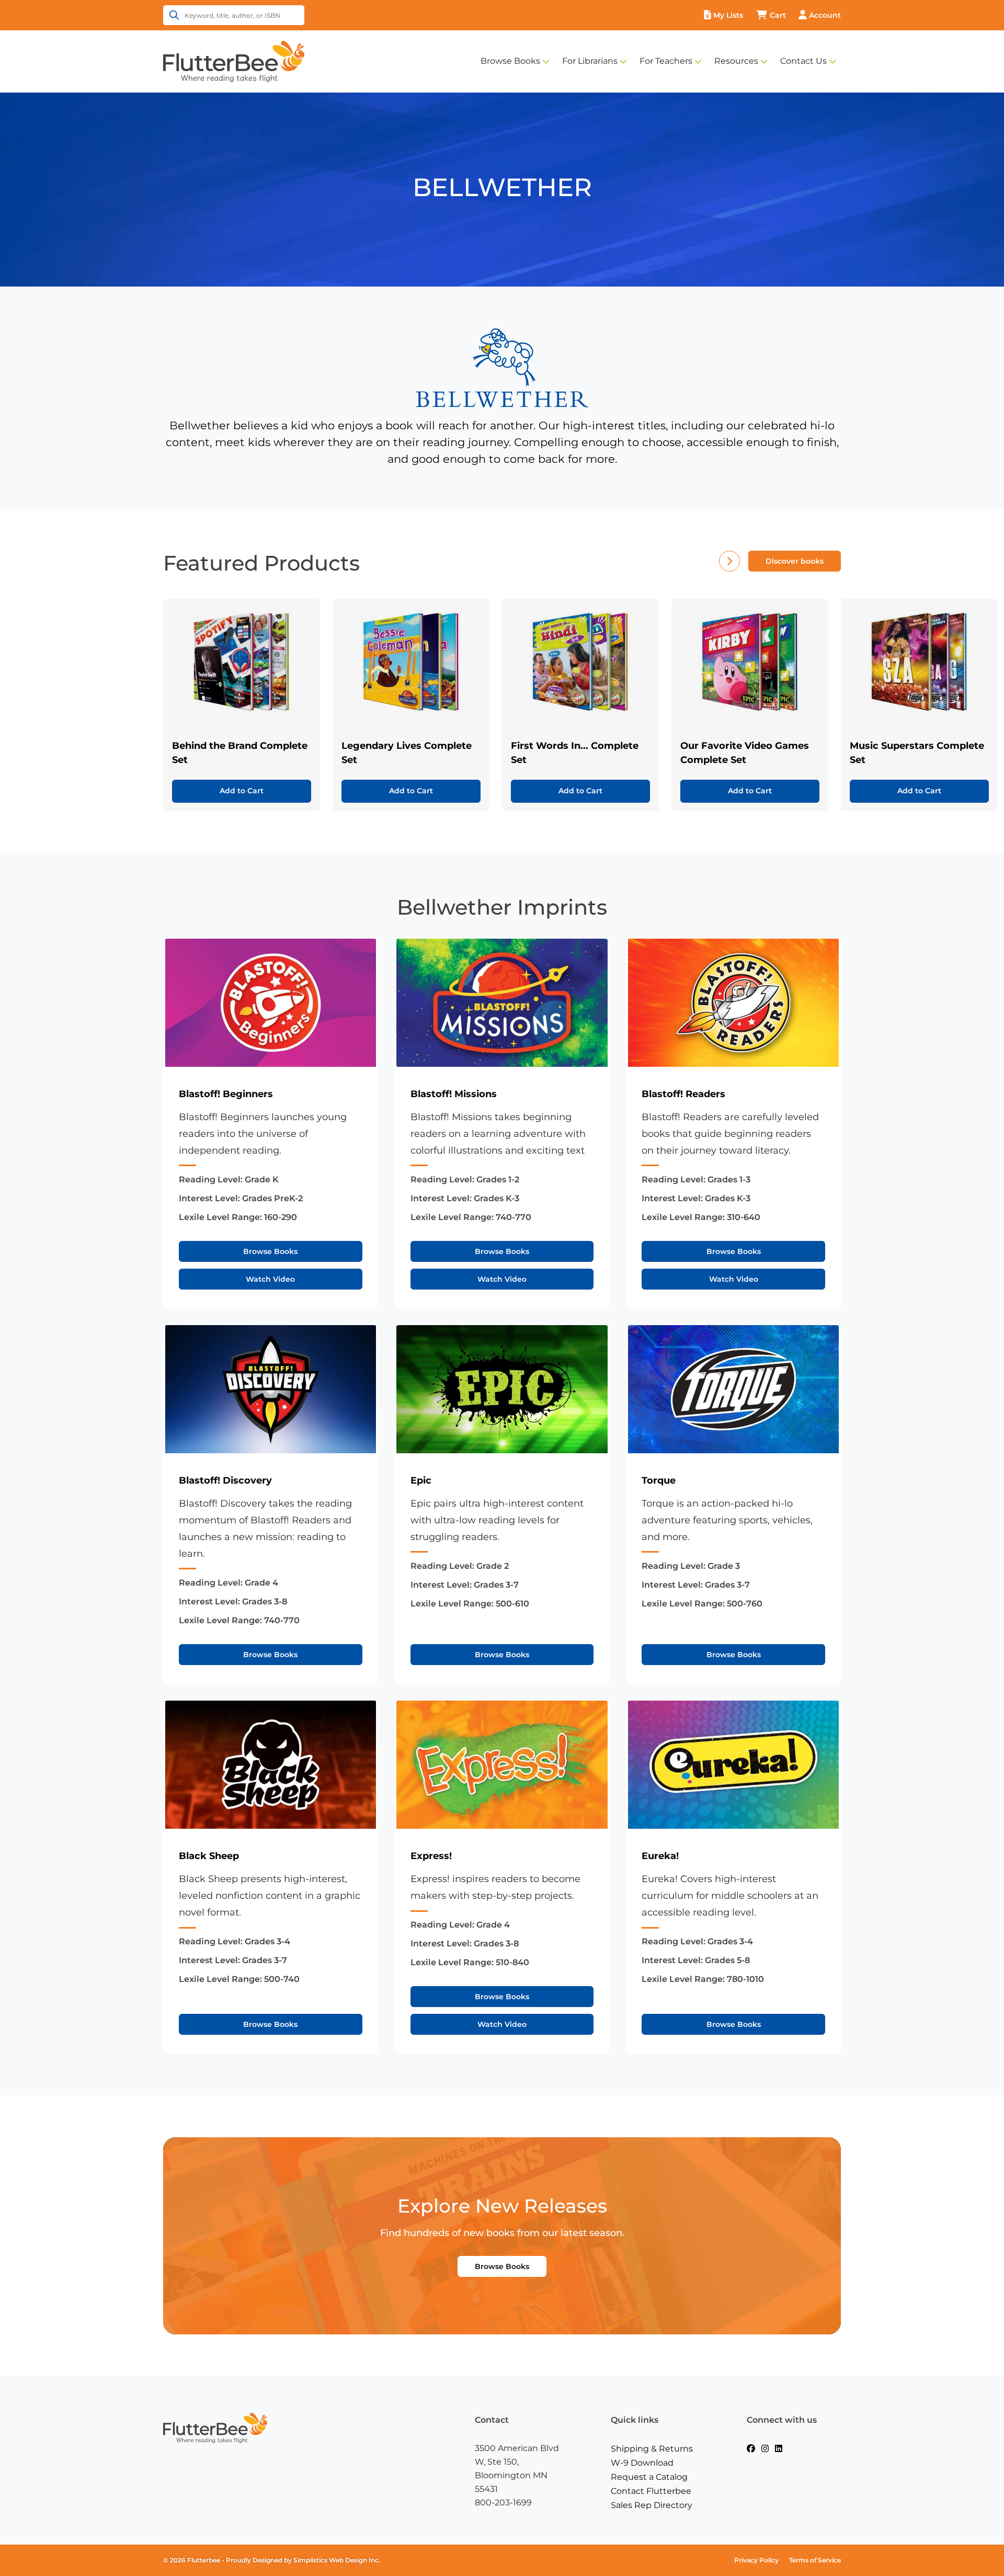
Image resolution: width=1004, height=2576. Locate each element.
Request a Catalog (649, 2477)
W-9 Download (642, 2463)
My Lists (728, 15)
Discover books (795, 561)
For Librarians (590, 61)
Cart (778, 15)
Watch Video (270, 1279)
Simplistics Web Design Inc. (337, 2560)
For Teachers (666, 61)
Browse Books (510, 61)
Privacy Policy (756, 2560)
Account (825, 15)
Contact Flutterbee (651, 2491)
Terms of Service (815, 2560)
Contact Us (803, 61)
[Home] (234, 61)
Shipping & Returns (652, 2449)
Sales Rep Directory (652, 2505)
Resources (736, 61)
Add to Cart (242, 791)
